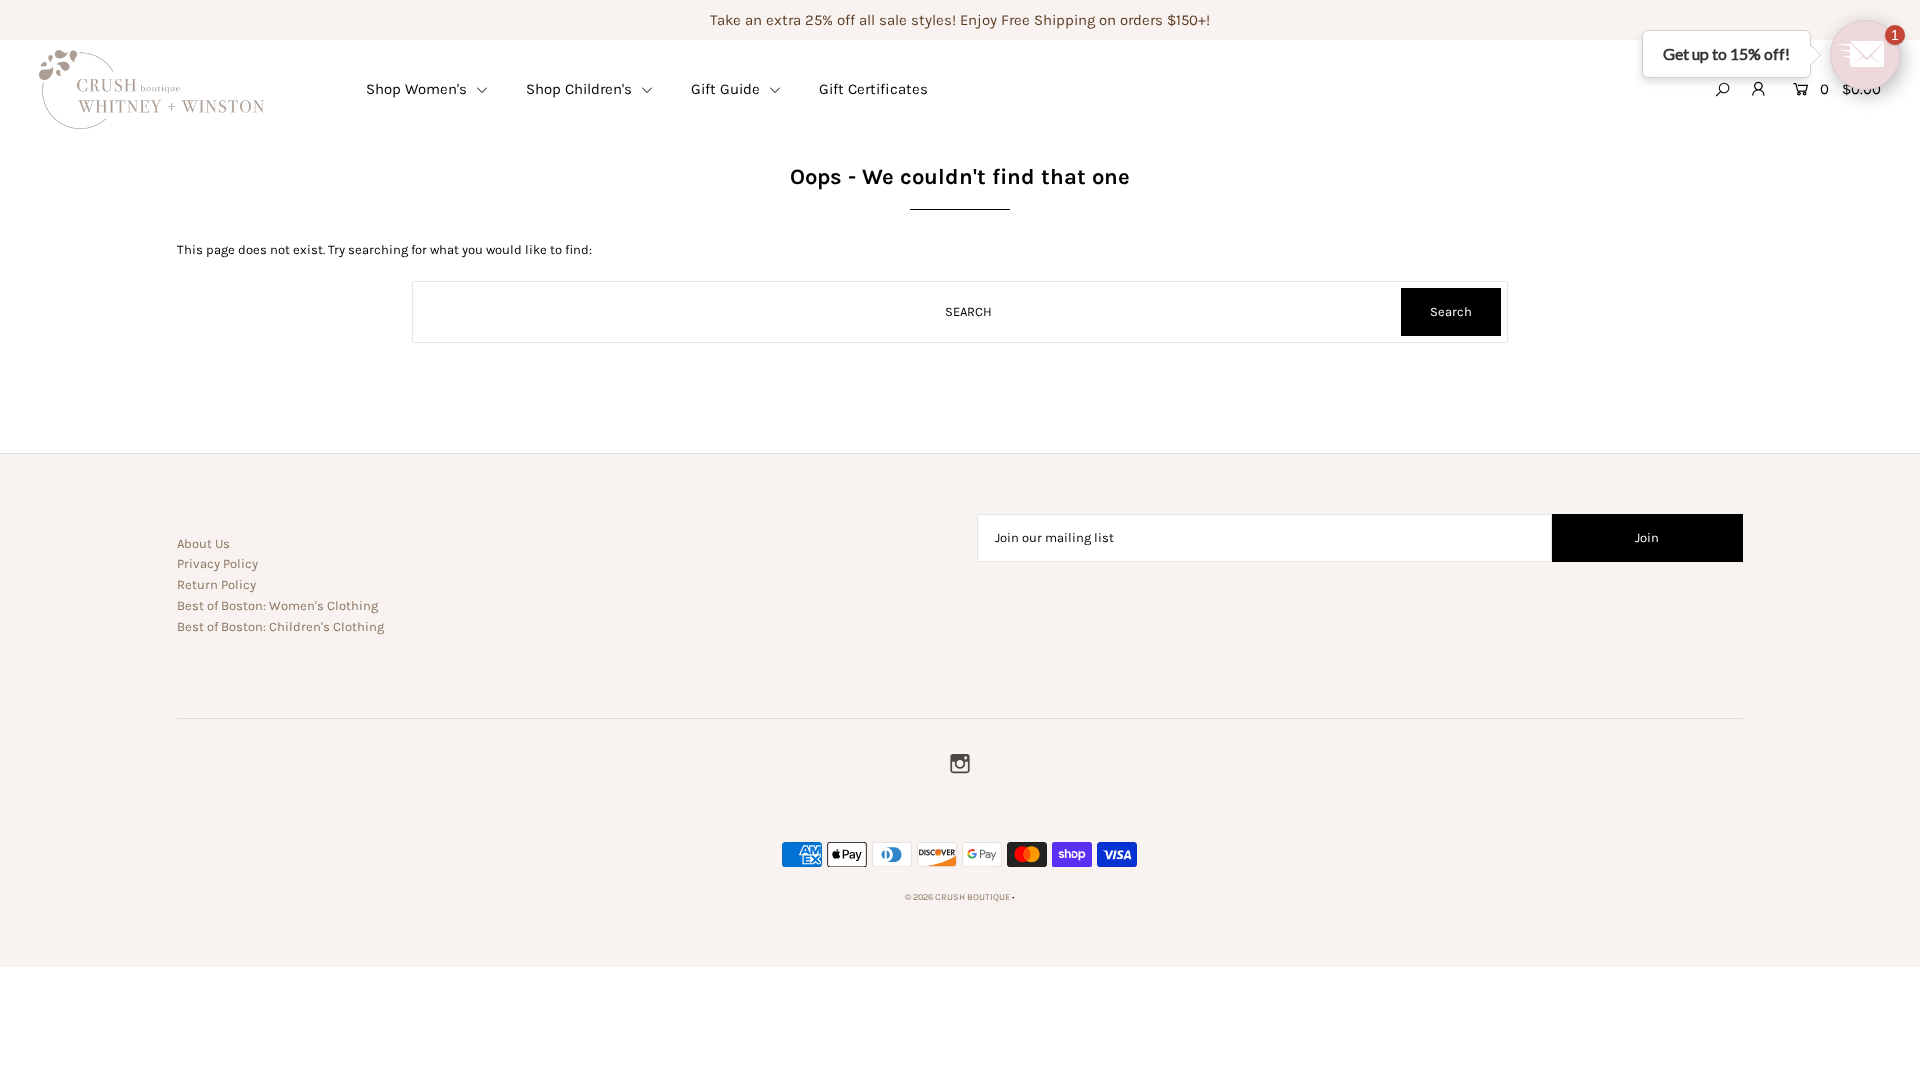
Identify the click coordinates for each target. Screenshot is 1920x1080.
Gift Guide (727, 89)
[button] (1865, 55)
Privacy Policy (217, 563)
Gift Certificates (873, 89)
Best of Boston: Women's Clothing (277, 605)
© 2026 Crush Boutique (957, 897)
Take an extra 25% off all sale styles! (833, 20)
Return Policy (216, 584)
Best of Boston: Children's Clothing (280, 626)
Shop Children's (581, 89)
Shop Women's (418, 89)
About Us (203, 543)
